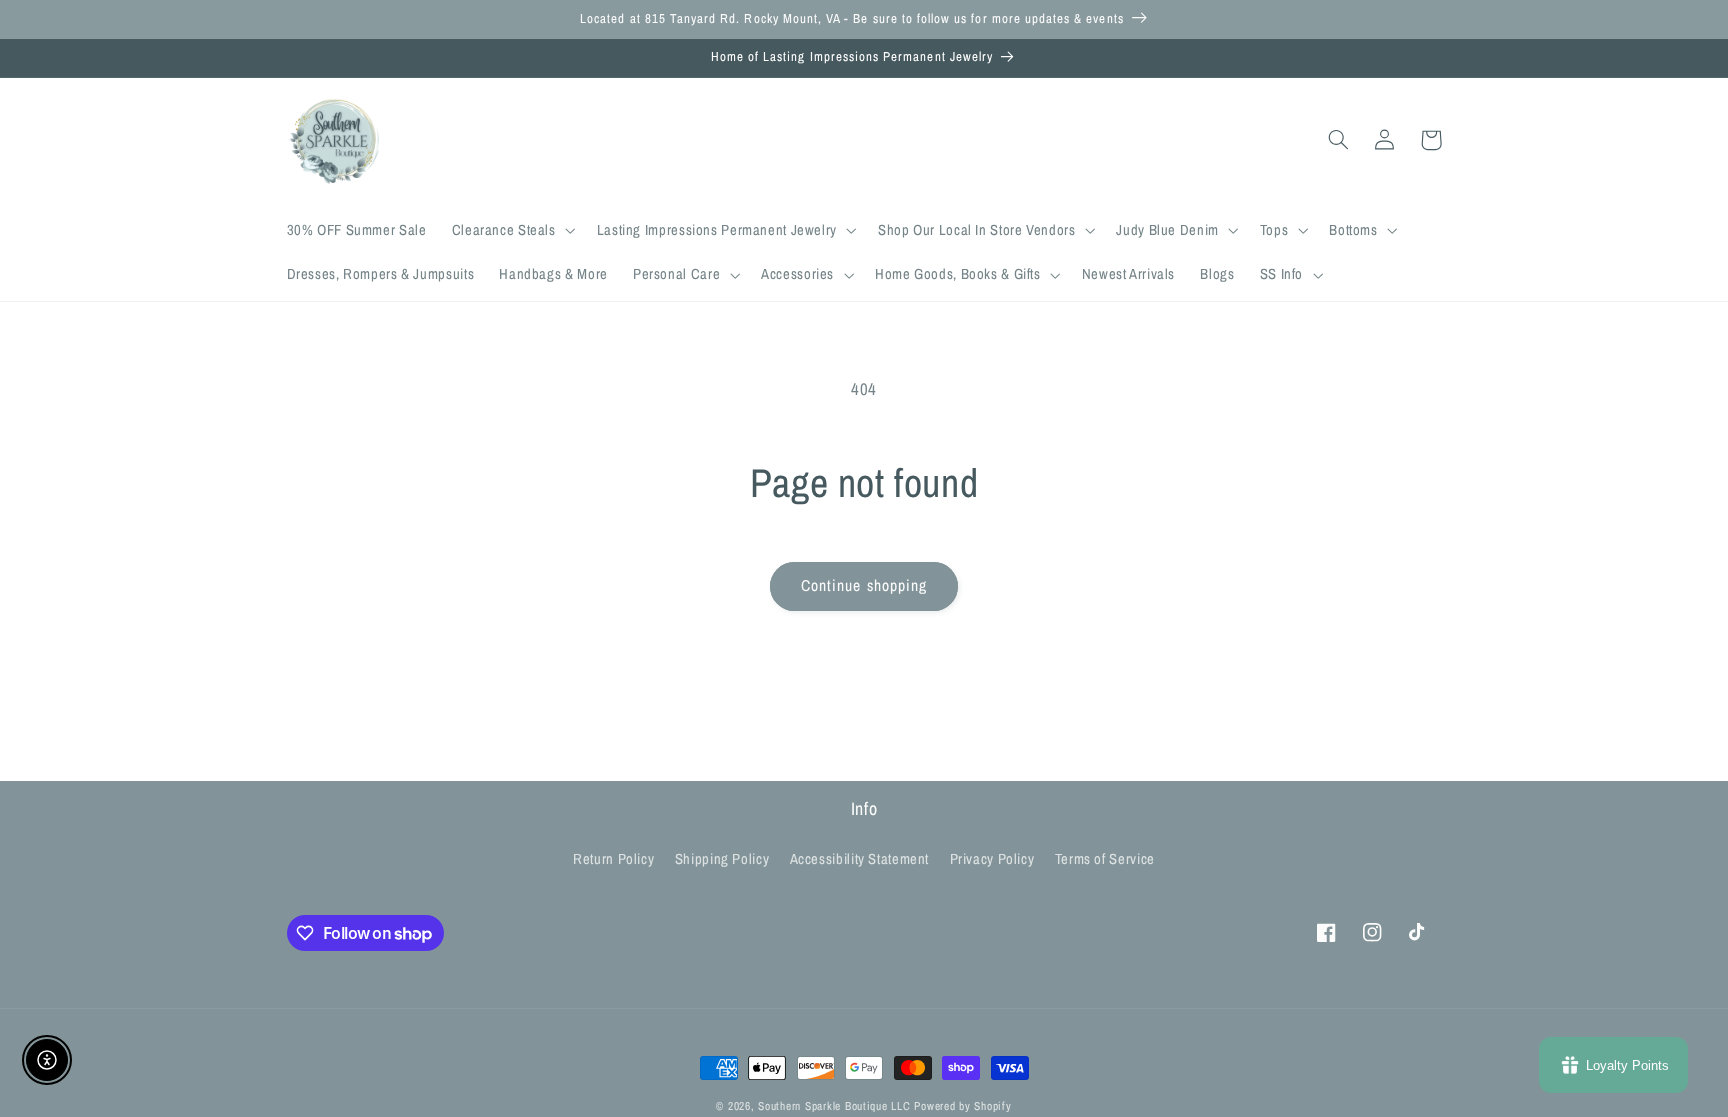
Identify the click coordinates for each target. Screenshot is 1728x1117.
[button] (511, 231)
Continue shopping (864, 585)
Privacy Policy (992, 859)
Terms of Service (1105, 859)
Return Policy (613, 859)
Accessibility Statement (860, 859)
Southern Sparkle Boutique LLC (834, 1106)
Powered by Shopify (962, 1106)
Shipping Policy (722, 859)
